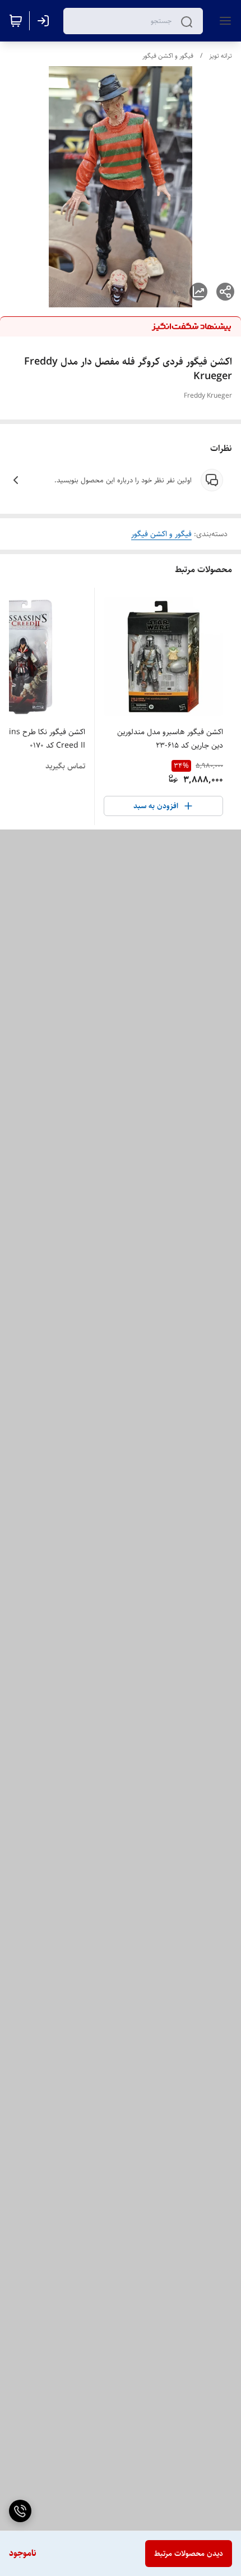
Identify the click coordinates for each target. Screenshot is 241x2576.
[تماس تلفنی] (20, 2511)
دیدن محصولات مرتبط (189, 2554)
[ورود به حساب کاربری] (45, 21)
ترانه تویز (221, 56)
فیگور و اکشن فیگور (168, 56)
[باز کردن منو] (223, 21)
